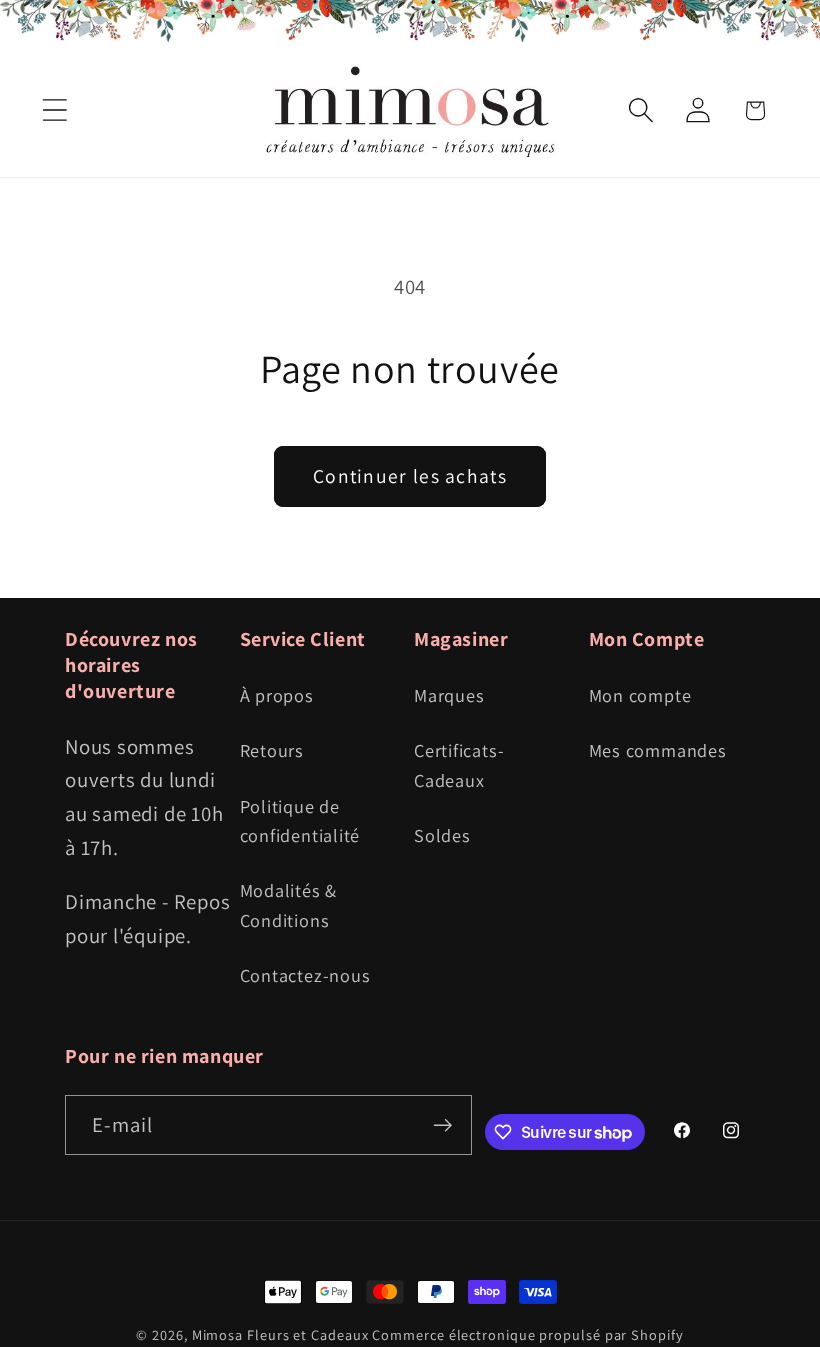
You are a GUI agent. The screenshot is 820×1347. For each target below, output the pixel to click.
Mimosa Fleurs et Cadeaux (280, 1334)
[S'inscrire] (442, 1125)
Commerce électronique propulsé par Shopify (527, 1334)
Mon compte (640, 695)
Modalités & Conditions (289, 904)
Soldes (442, 835)
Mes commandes (658, 750)
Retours (272, 750)
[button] (54, 110)
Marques (449, 695)
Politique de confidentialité (300, 820)
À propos (277, 695)
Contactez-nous (305, 975)
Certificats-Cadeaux (459, 764)
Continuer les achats (410, 476)
